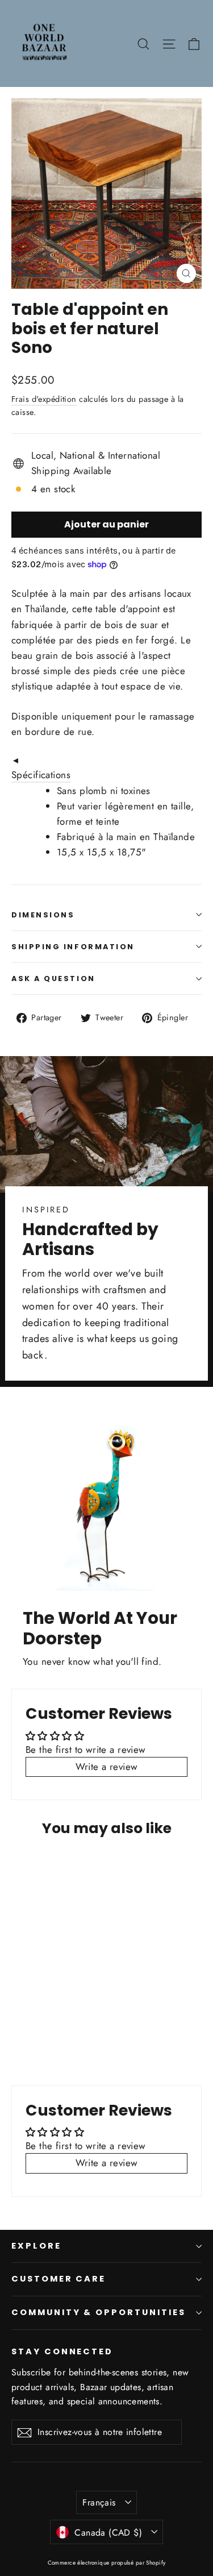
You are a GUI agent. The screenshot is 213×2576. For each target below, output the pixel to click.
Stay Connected (62, 2351)
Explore (36, 2246)
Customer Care (59, 2279)
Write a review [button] (107, 1767)
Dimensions (43, 915)
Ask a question (53, 979)
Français (99, 2502)
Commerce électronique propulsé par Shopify (107, 2563)
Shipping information (73, 947)
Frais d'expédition (44, 399)
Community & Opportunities (99, 2312)
